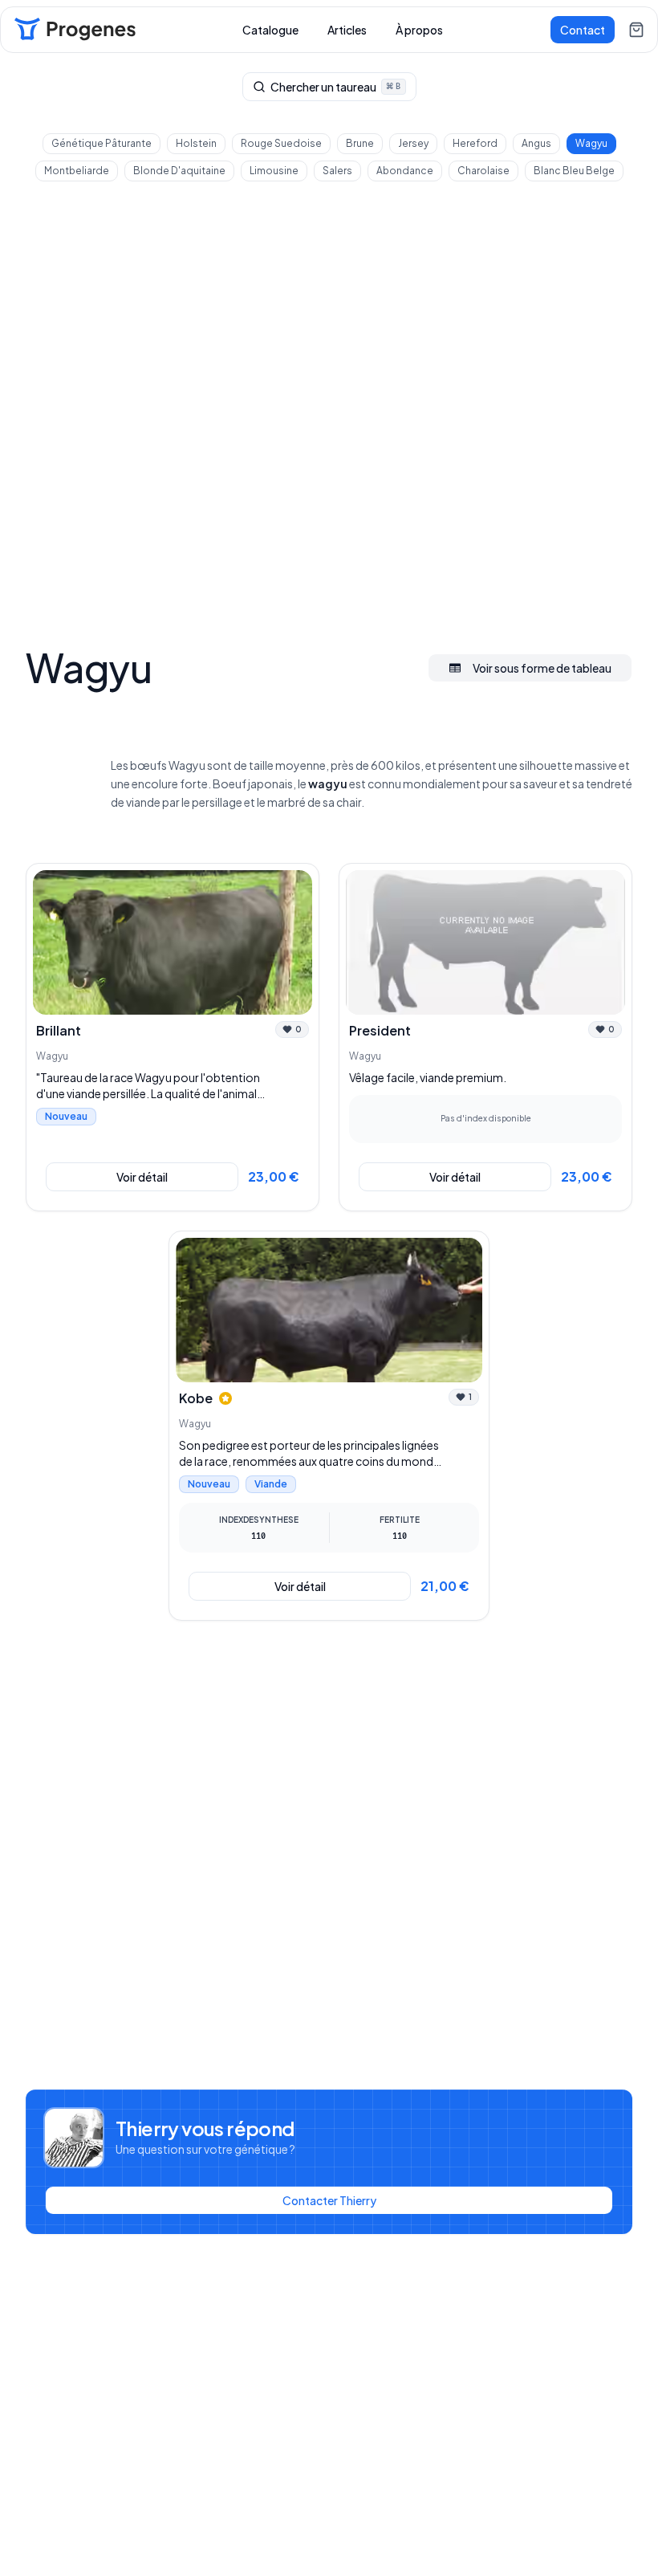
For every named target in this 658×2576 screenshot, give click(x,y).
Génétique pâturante (102, 143)
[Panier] (636, 30)
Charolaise (483, 171)
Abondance (405, 171)
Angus (536, 143)
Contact (583, 30)
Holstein (196, 143)
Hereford (475, 143)
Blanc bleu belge (574, 171)
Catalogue (270, 30)
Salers (337, 171)
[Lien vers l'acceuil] (75, 30)
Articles (347, 30)
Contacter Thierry (329, 2200)
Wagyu (591, 143)
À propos (419, 30)
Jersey (413, 143)
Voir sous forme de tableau (542, 668)
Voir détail (142, 1177)
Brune (360, 143)
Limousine (274, 171)
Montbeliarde (77, 171)
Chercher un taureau (335, 87)
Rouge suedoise (281, 143)
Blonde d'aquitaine (179, 171)
